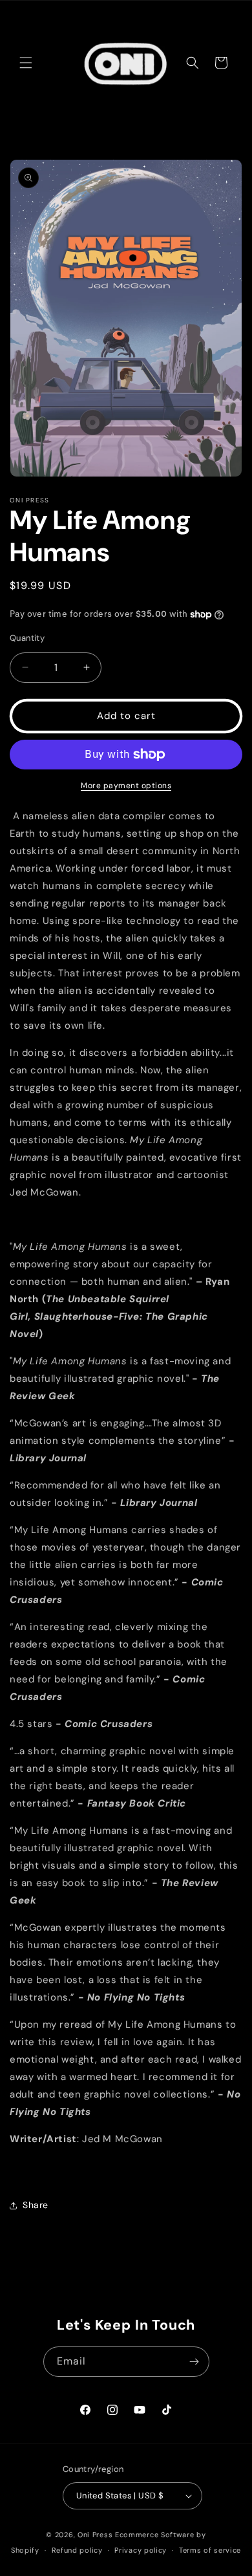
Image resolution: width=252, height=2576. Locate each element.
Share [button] (36, 2205)
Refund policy (77, 2550)
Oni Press (95, 2535)
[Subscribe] (194, 2362)
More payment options (126, 786)
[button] (26, 63)
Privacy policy (141, 2550)
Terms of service (210, 2550)
